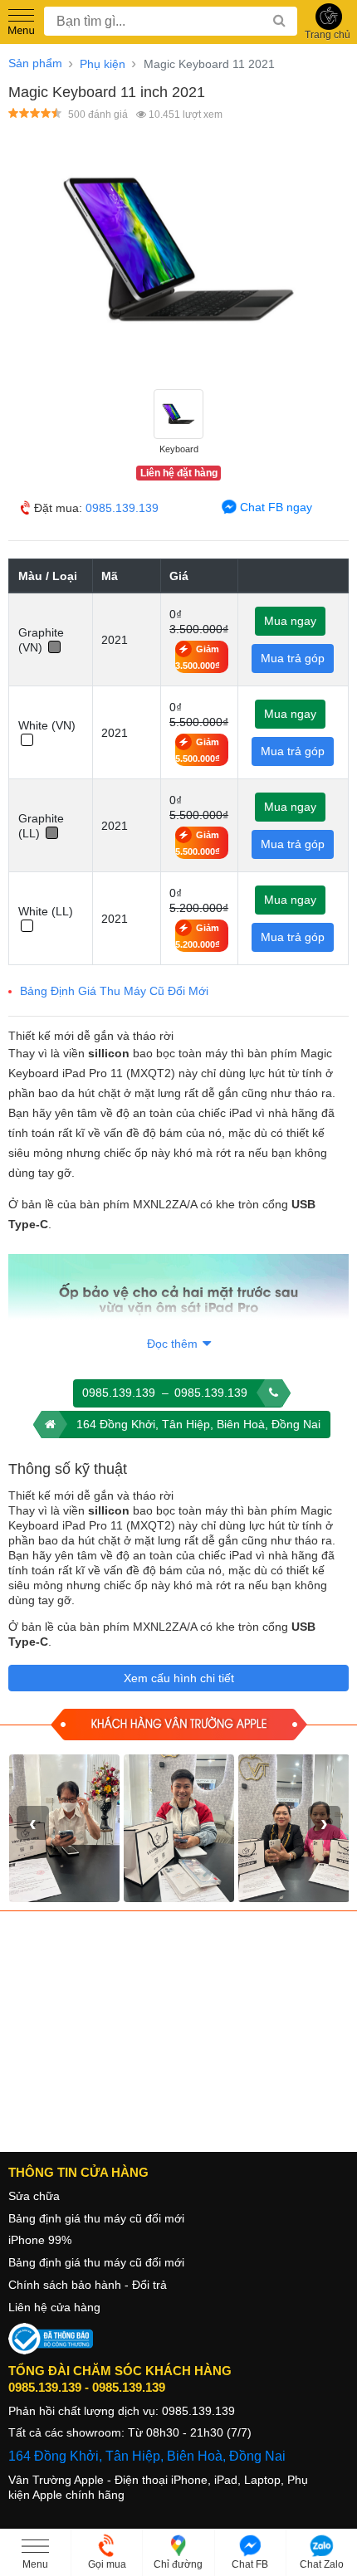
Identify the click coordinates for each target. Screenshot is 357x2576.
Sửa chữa (34, 2196)
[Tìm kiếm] (283, 21)
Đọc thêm (174, 1344)
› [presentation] (324, 1822)
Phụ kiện (103, 64)
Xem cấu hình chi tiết (179, 1678)
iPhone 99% (40, 2240)
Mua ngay (290, 621)
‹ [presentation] (33, 1822)
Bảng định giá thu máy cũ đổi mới (96, 2218)
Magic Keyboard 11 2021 (209, 64)
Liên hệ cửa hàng (54, 2307)
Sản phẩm (35, 63)
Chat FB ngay (274, 507)
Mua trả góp (293, 658)
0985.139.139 (122, 508)
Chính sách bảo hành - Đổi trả (88, 2285)
